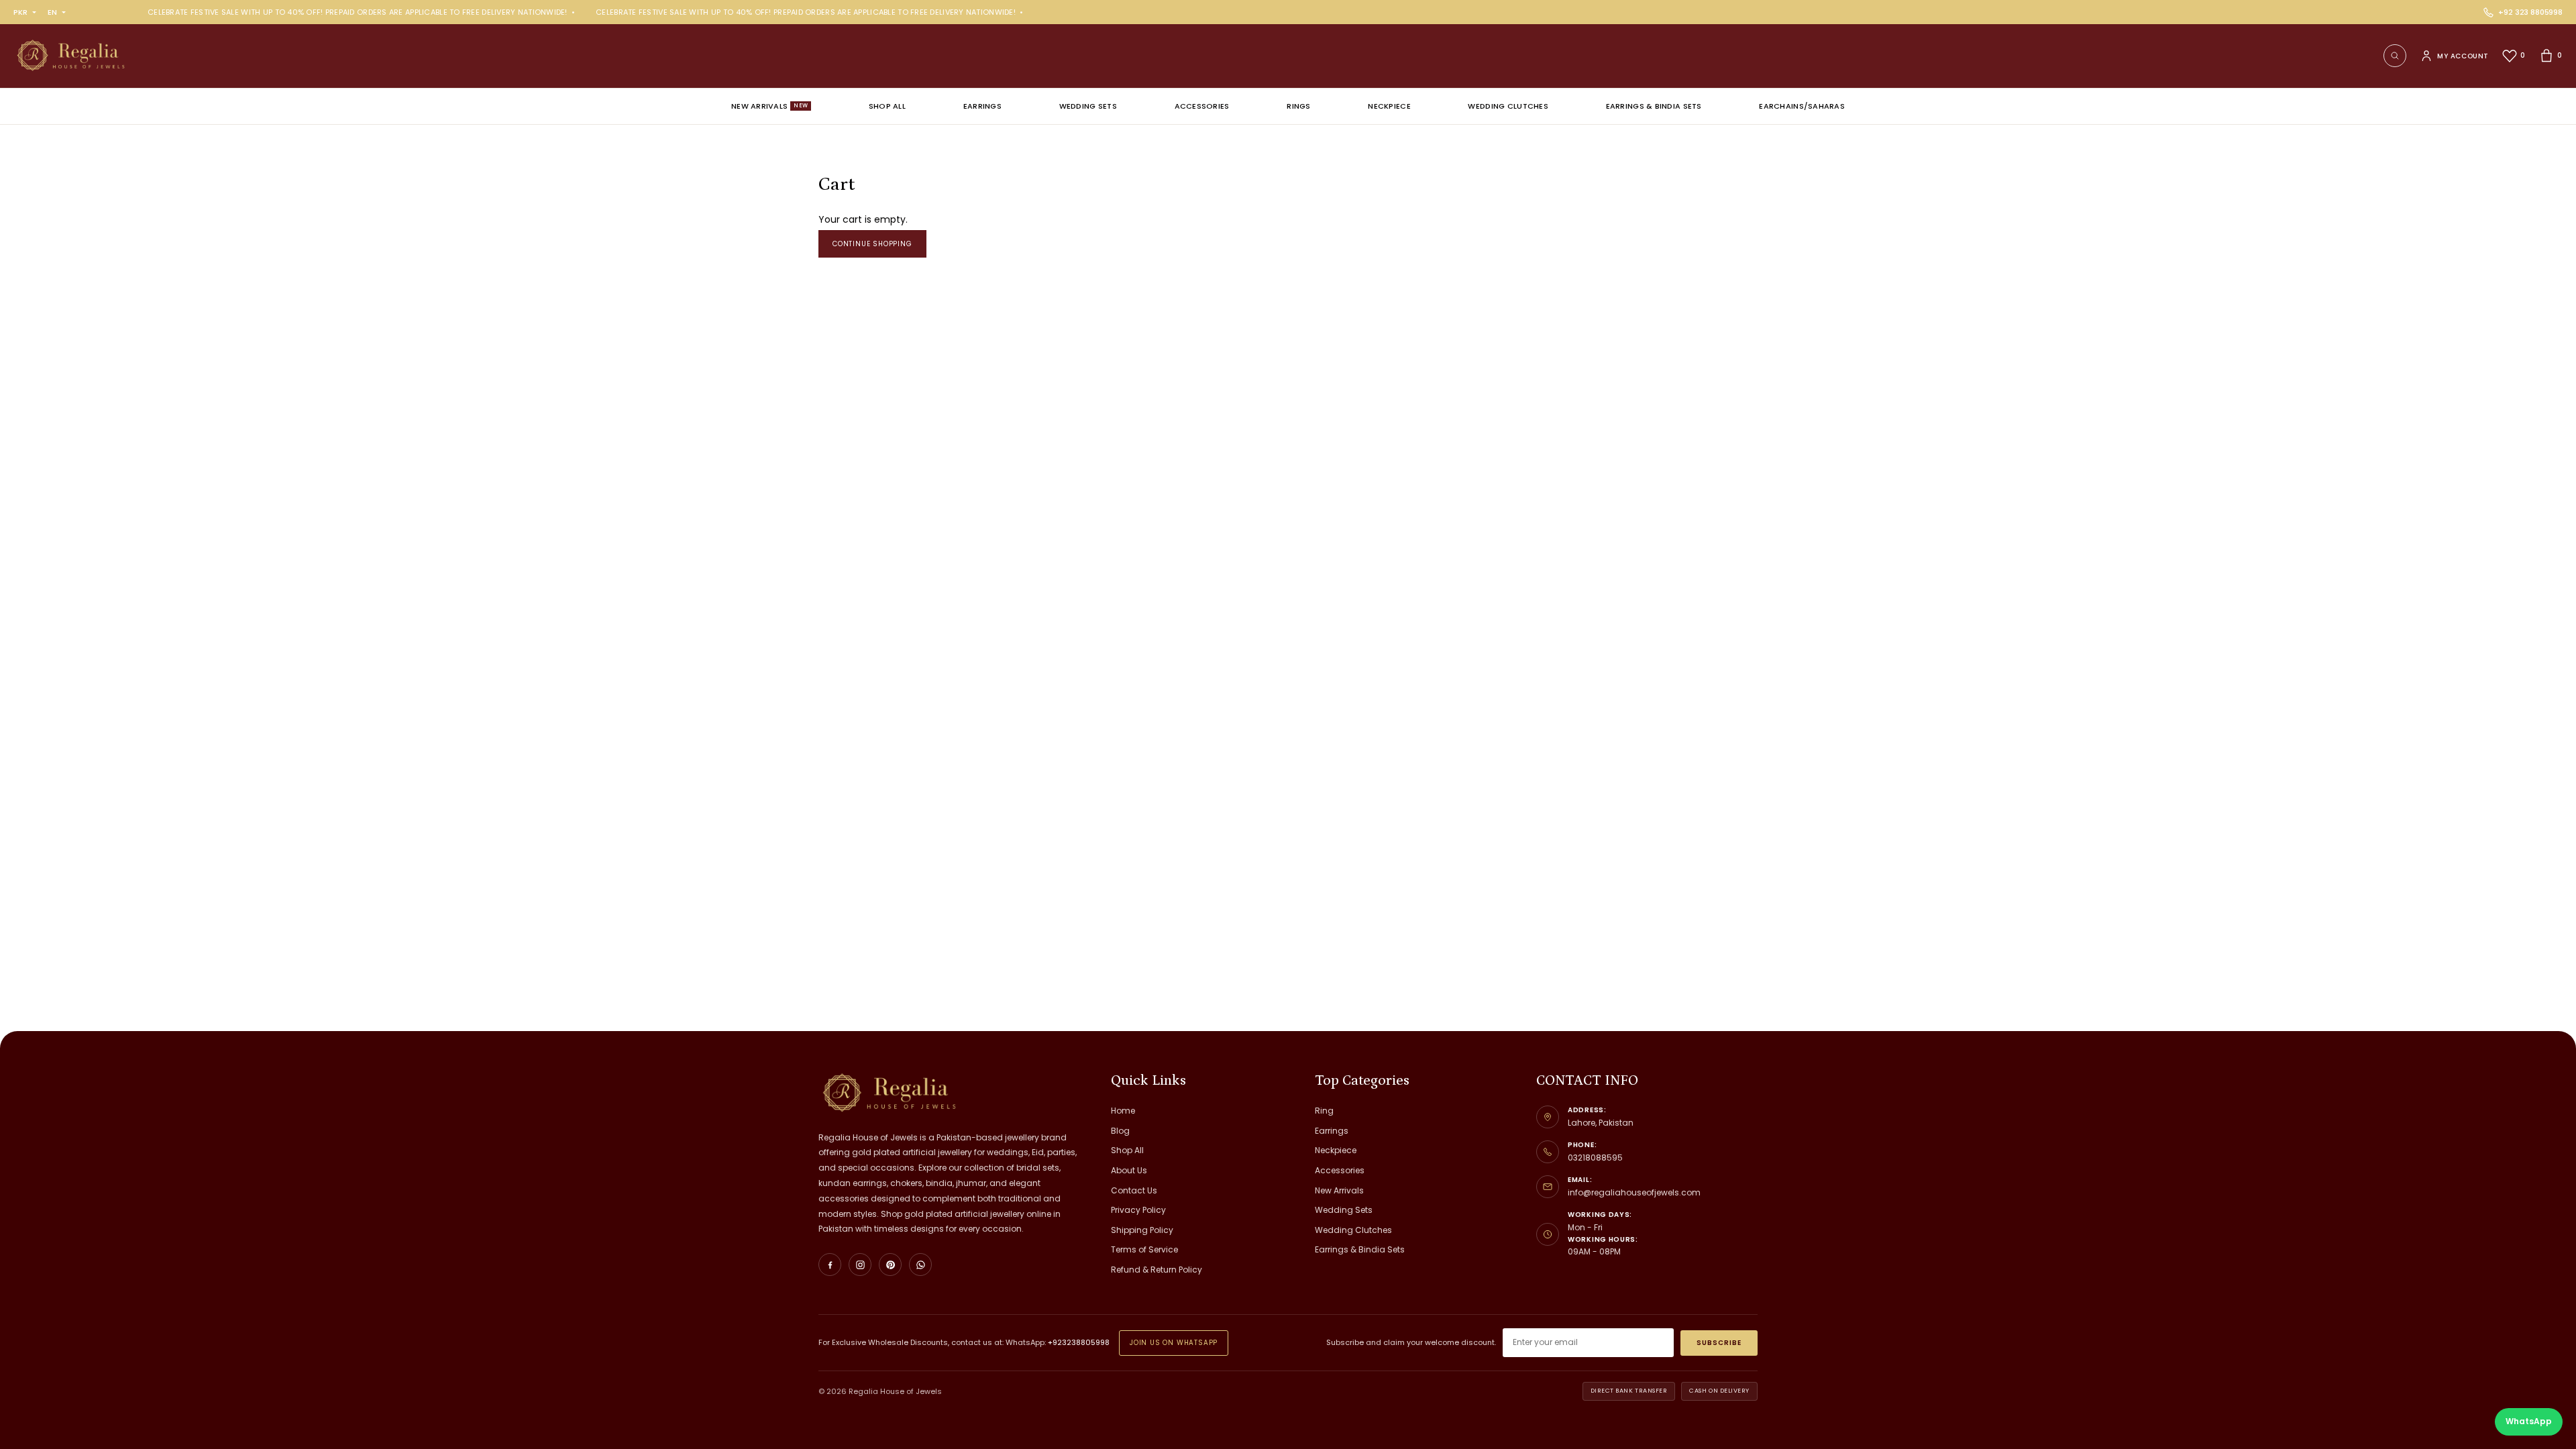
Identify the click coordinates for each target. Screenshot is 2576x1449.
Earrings (982, 106)
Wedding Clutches (1508, 106)
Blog (1120, 1131)
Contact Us (1134, 1190)
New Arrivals (769, 106)
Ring (1324, 1111)
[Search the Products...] (2395, 56)
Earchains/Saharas (1802, 106)
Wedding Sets (1088, 106)
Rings (1298, 106)
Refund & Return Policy (1157, 1270)
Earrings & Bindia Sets (1654, 106)
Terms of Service (1144, 1249)
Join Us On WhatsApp (1174, 1343)
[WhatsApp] (920, 1265)
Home (1123, 1111)
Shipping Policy (1142, 1230)
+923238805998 (1079, 1342)
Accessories (1202, 106)
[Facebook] (830, 1265)
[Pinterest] (890, 1265)
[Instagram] (860, 1265)
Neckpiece (1389, 106)
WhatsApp (2529, 1421)
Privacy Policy (1138, 1210)
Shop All (887, 106)
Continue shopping (872, 244)
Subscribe (1719, 1343)
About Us (1129, 1170)
